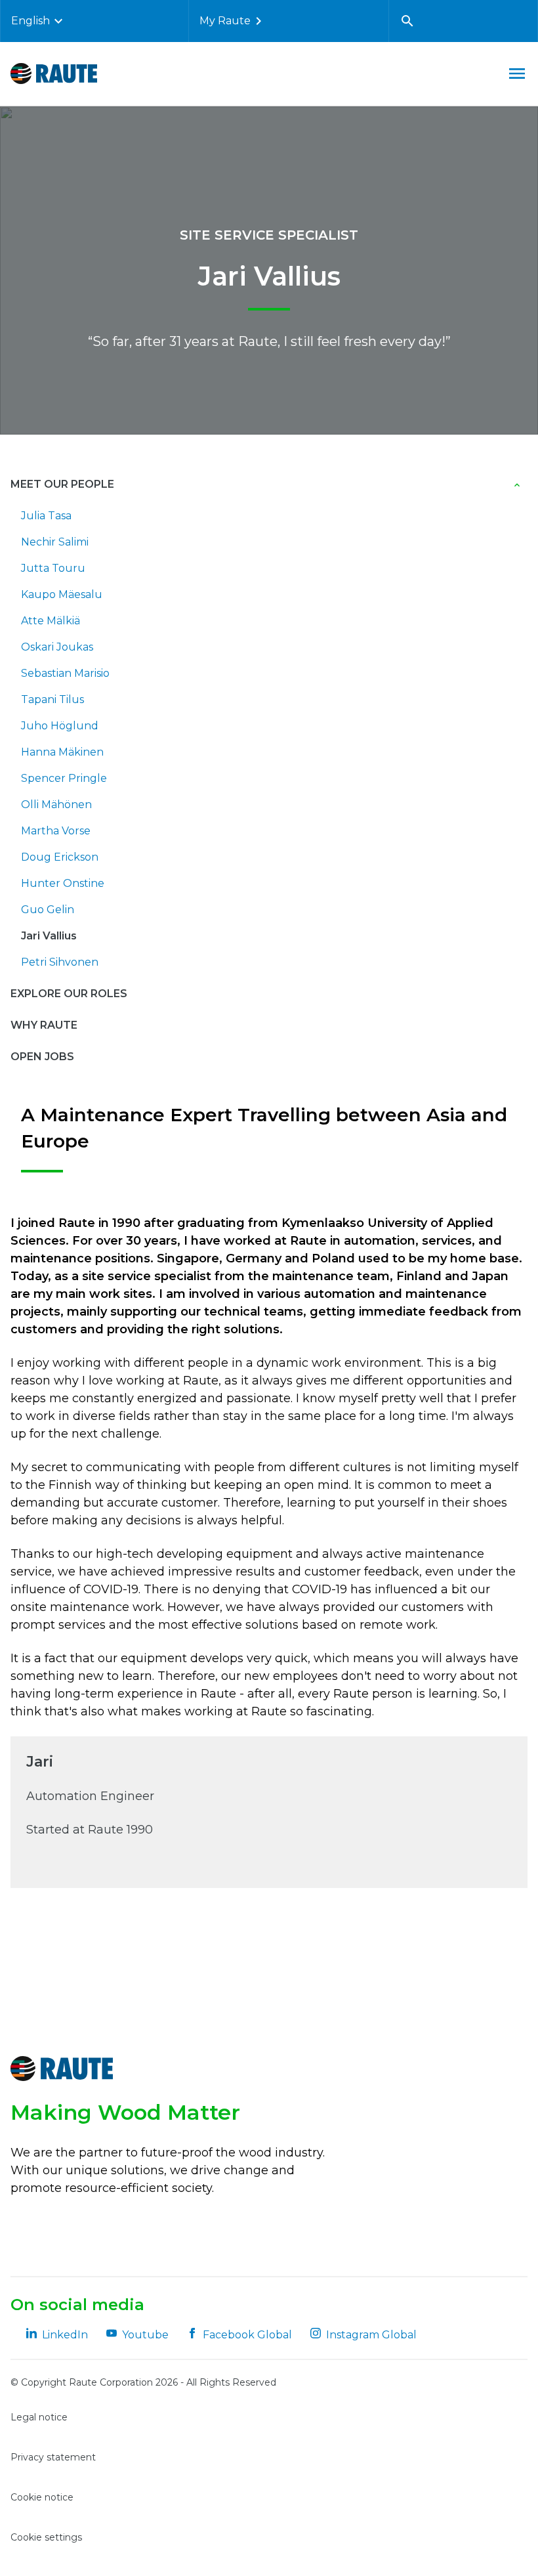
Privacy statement (53, 2457)
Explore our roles (69, 994)
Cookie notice (42, 2497)
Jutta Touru (53, 568)
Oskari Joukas (57, 647)
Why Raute (44, 1025)
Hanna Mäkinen (62, 752)
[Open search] (407, 21)
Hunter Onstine (63, 883)
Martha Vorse (56, 831)
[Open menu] (517, 74)
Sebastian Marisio (65, 673)
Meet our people (62, 484)
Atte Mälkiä (51, 621)
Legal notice (39, 2417)
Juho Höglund (60, 726)
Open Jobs (42, 1057)
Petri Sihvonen (60, 962)
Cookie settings (46, 2537)
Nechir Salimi (55, 542)
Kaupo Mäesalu (62, 594)
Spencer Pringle (64, 778)
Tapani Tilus (52, 699)
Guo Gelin (48, 910)
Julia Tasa (46, 516)
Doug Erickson (60, 857)
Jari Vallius (49, 936)
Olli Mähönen (56, 805)
